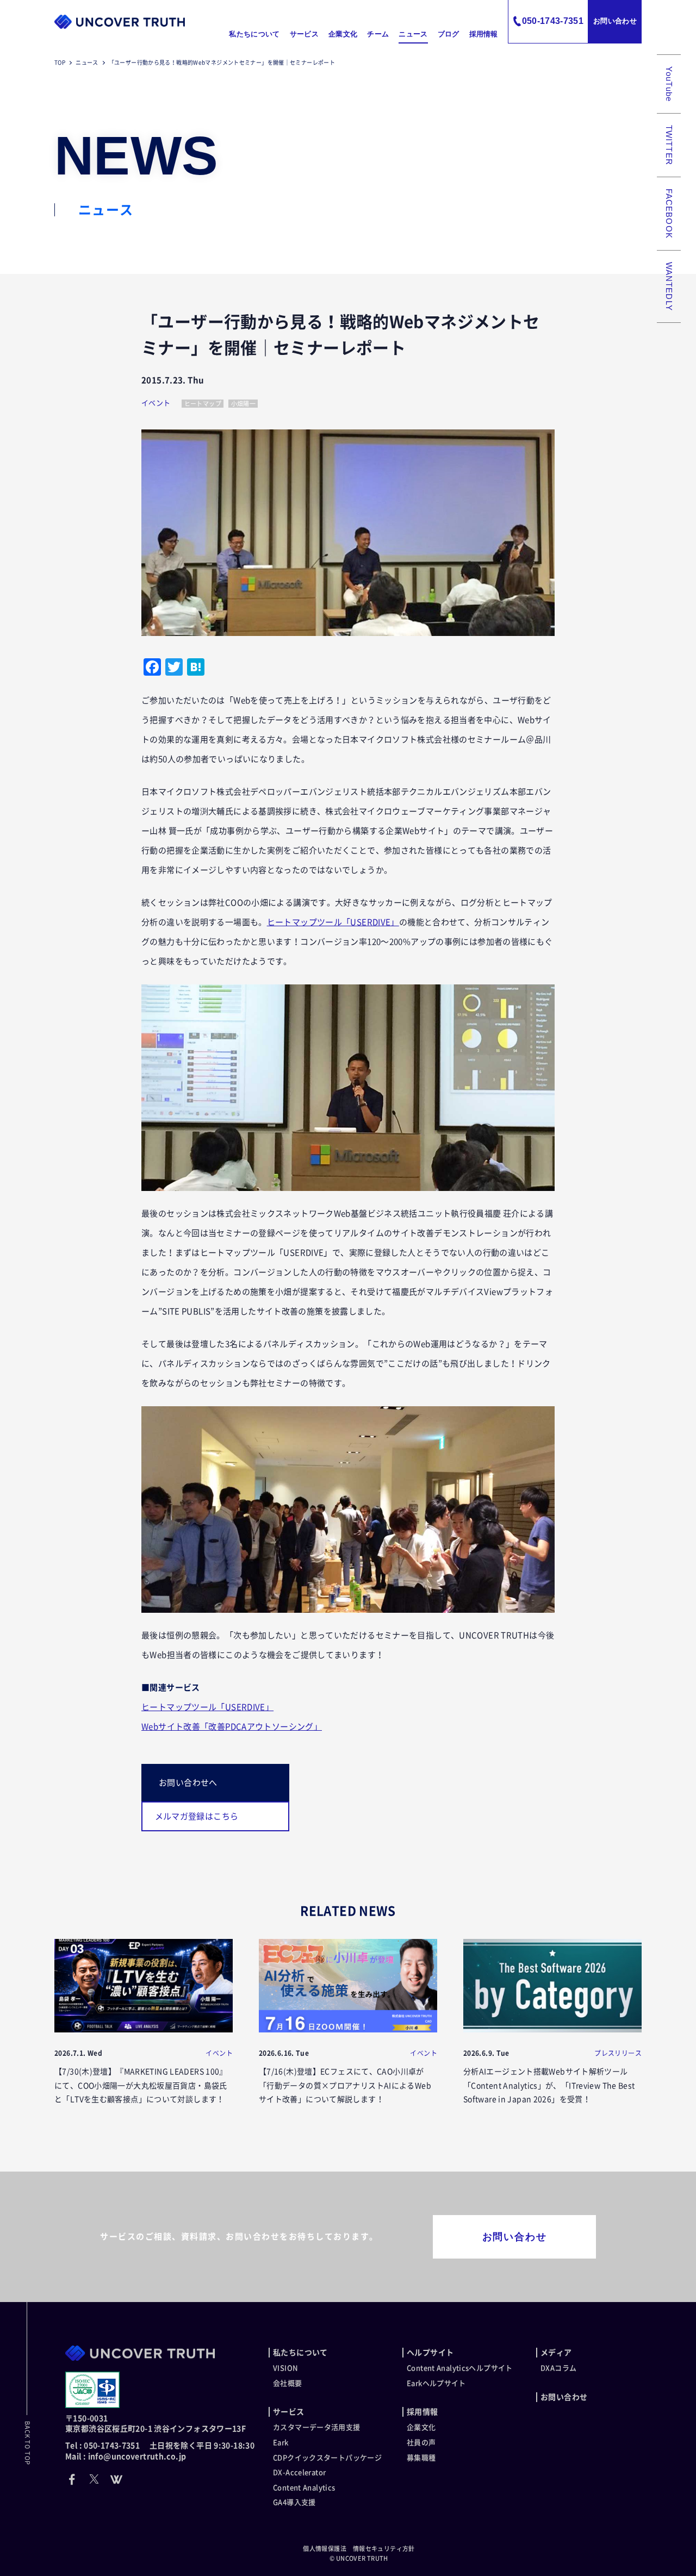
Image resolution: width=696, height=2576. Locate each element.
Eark (281, 2443)
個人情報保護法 (325, 2549)
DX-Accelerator (299, 2472)
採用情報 (484, 34)
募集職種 (421, 2458)
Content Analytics (304, 2488)
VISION (285, 2368)
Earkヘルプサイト (436, 2383)
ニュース (413, 34)
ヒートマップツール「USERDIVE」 (333, 922)
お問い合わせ (615, 21)
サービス (304, 34)
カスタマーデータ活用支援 (317, 2427)
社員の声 (421, 2443)
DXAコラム (558, 2368)
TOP (60, 63)
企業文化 (343, 34)
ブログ (449, 34)
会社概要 (288, 2383)
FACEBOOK (669, 214)
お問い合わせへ (188, 1783)
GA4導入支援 (294, 2502)
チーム (378, 34)
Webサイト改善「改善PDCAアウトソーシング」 (232, 1727)
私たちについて (254, 34)
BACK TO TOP (27, 2443)
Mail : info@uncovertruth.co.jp (126, 2456)
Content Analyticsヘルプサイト (460, 2368)
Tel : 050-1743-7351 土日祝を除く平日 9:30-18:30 (160, 2446)
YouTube (669, 84)
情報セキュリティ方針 (384, 2549)
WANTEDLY (669, 286)
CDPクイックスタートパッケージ (327, 2458)
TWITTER (669, 145)
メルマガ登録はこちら (197, 1816)
